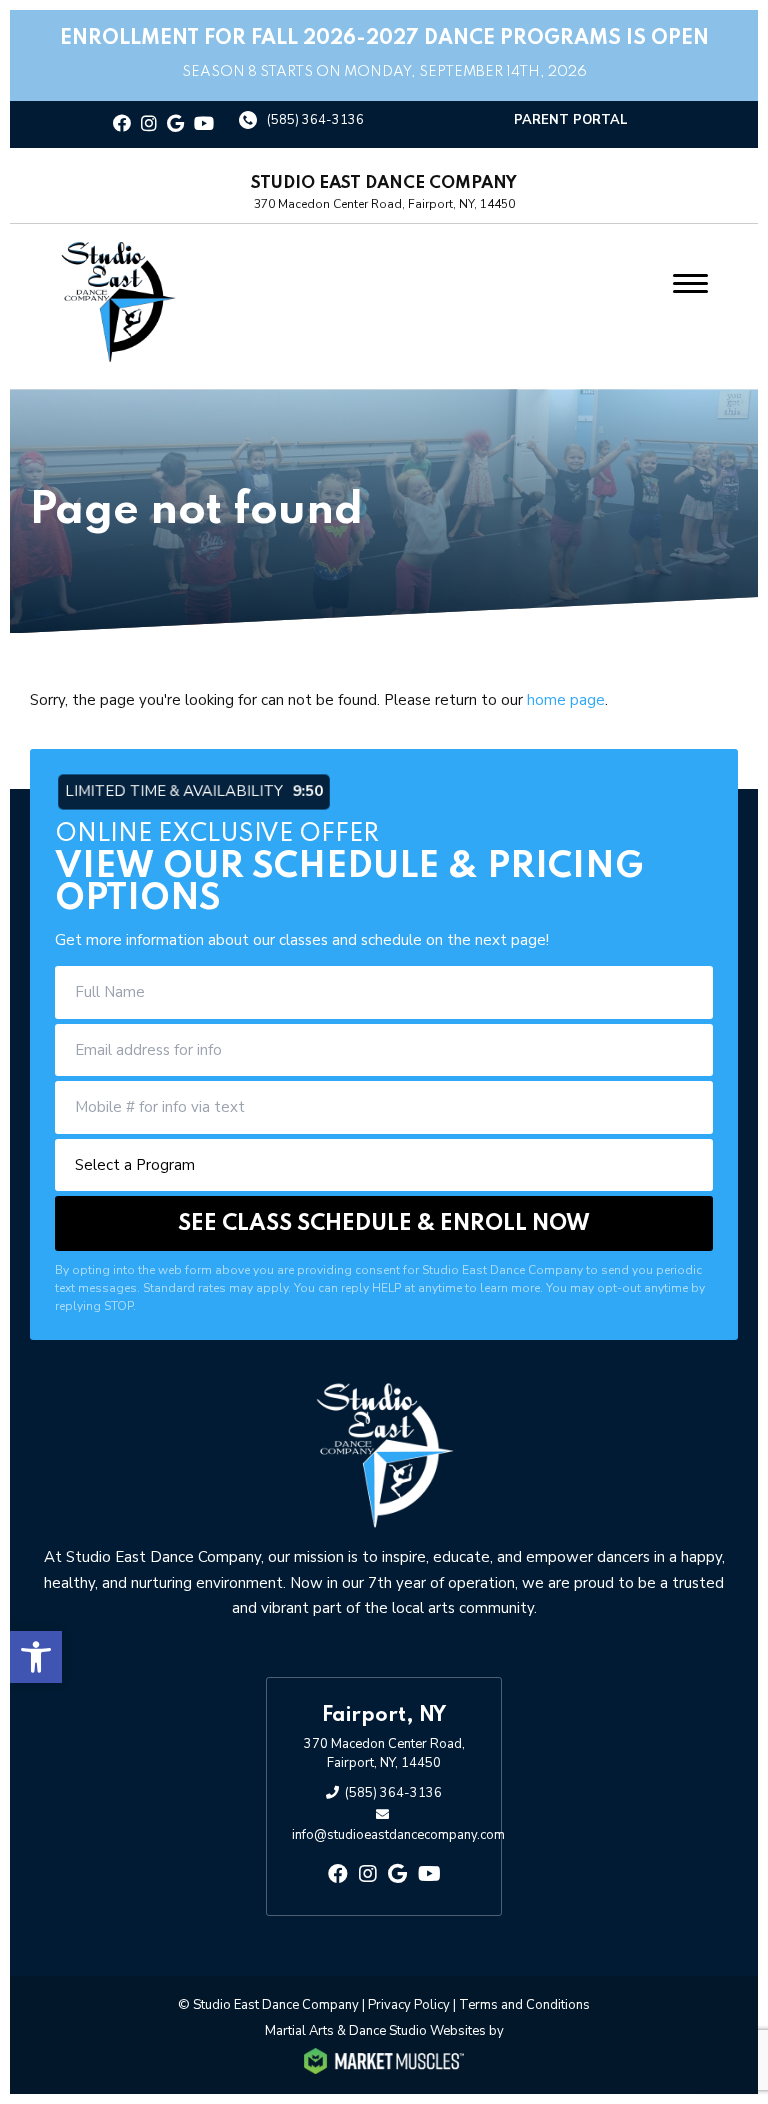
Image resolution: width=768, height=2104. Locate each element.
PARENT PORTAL (571, 120)
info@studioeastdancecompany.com (398, 1835)
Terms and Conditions (524, 2005)
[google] (175, 124)
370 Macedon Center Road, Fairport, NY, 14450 (384, 1754)
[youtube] (204, 124)
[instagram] (149, 124)
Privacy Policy (409, 2005)
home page (566, 700)
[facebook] (122, 124)
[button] (36, 1657)
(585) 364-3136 (315, 120)
